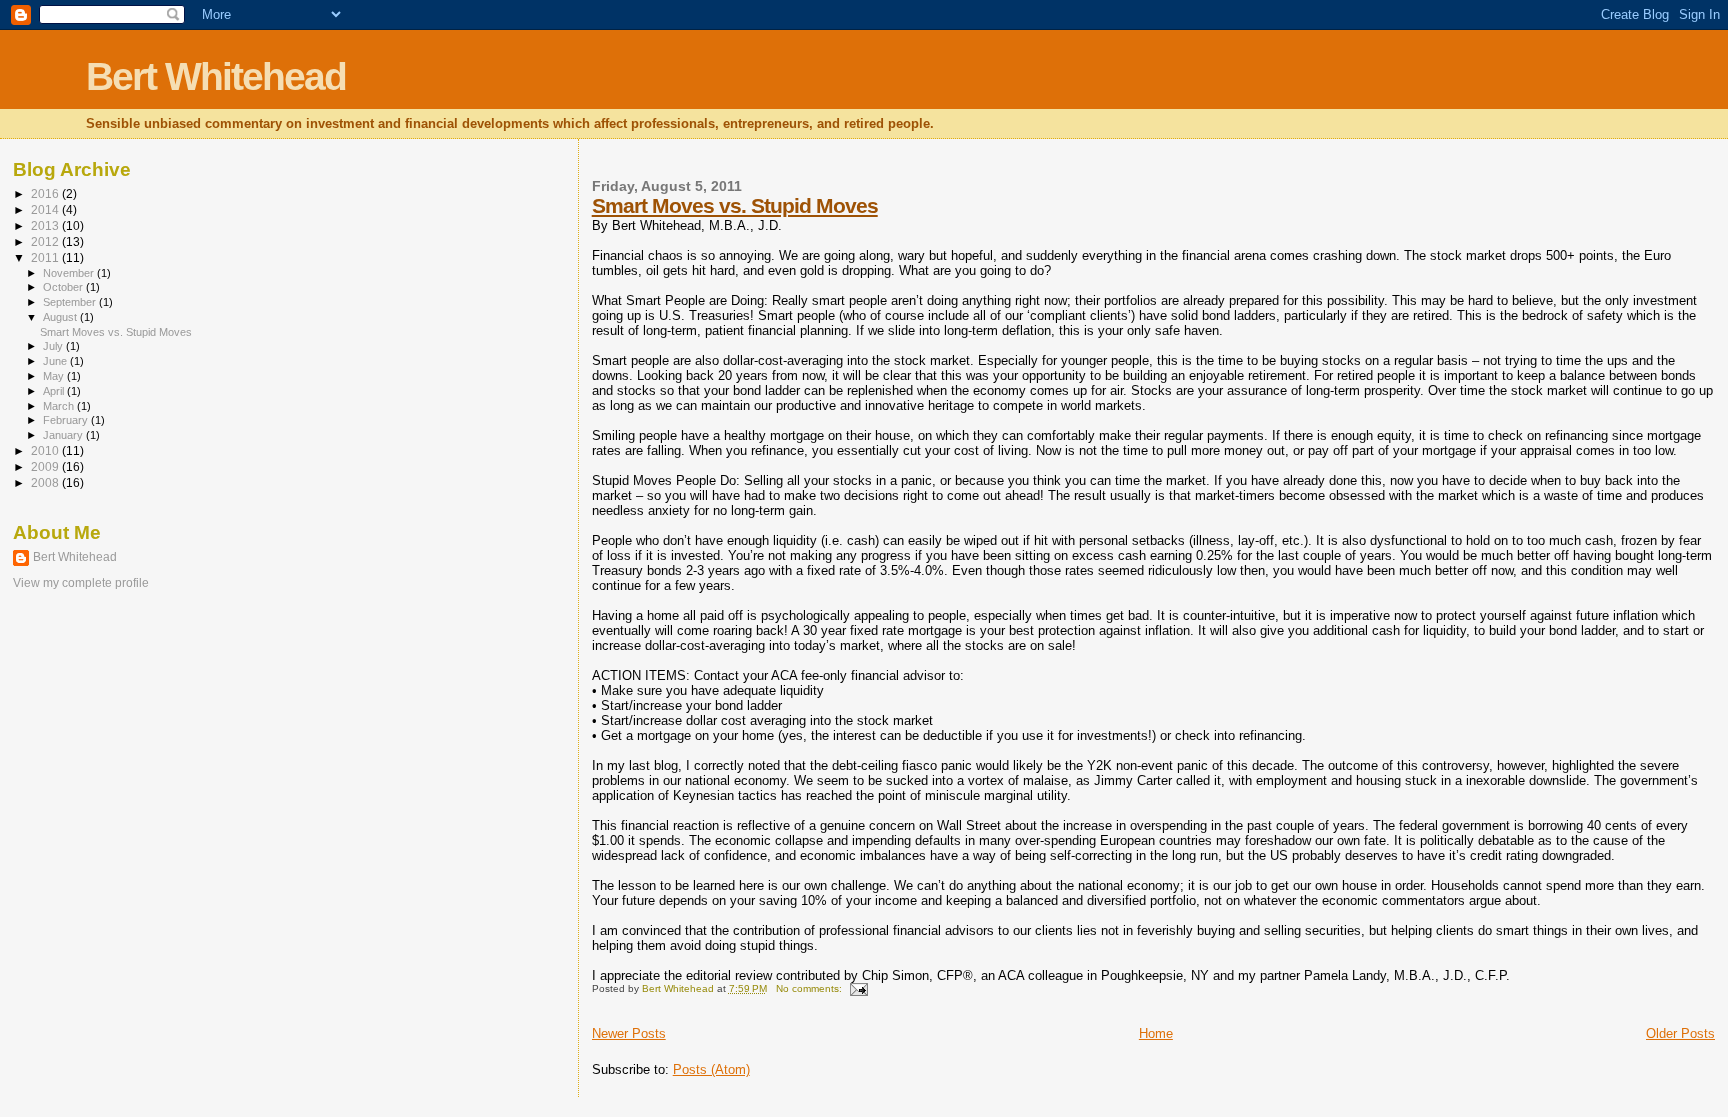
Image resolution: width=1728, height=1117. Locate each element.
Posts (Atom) (711, 1069)
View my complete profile (81, 583)
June (56, 361)
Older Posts (1680, 1033)
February (67, 420)
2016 (46, 193)
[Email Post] (858, 988)
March (60, 406)
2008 (46, 482)
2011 (46, 257)
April (55, 391)
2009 (46, 466)
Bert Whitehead (216, 76)
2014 (46, 209)
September (71, 302)
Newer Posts (629, 1033)
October (64, 287)
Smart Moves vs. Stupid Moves (735, 205)
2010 (46, 450)
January (64, 435)
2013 (46, 225)
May (55, 376)
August (61, 317)
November (70, 273)
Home (1156, 1033)
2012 (46, 241)
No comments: (810, 988)
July (54, 346)
